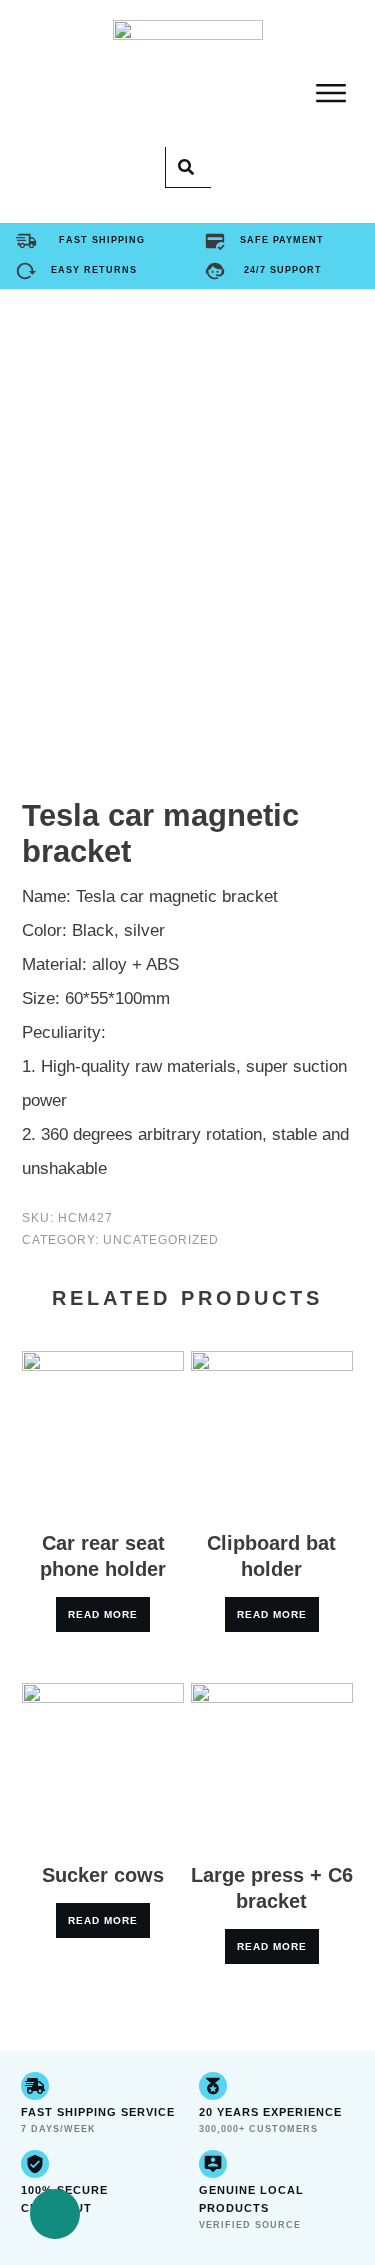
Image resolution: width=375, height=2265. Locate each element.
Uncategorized (161, 1240)
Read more (103, 1614)
